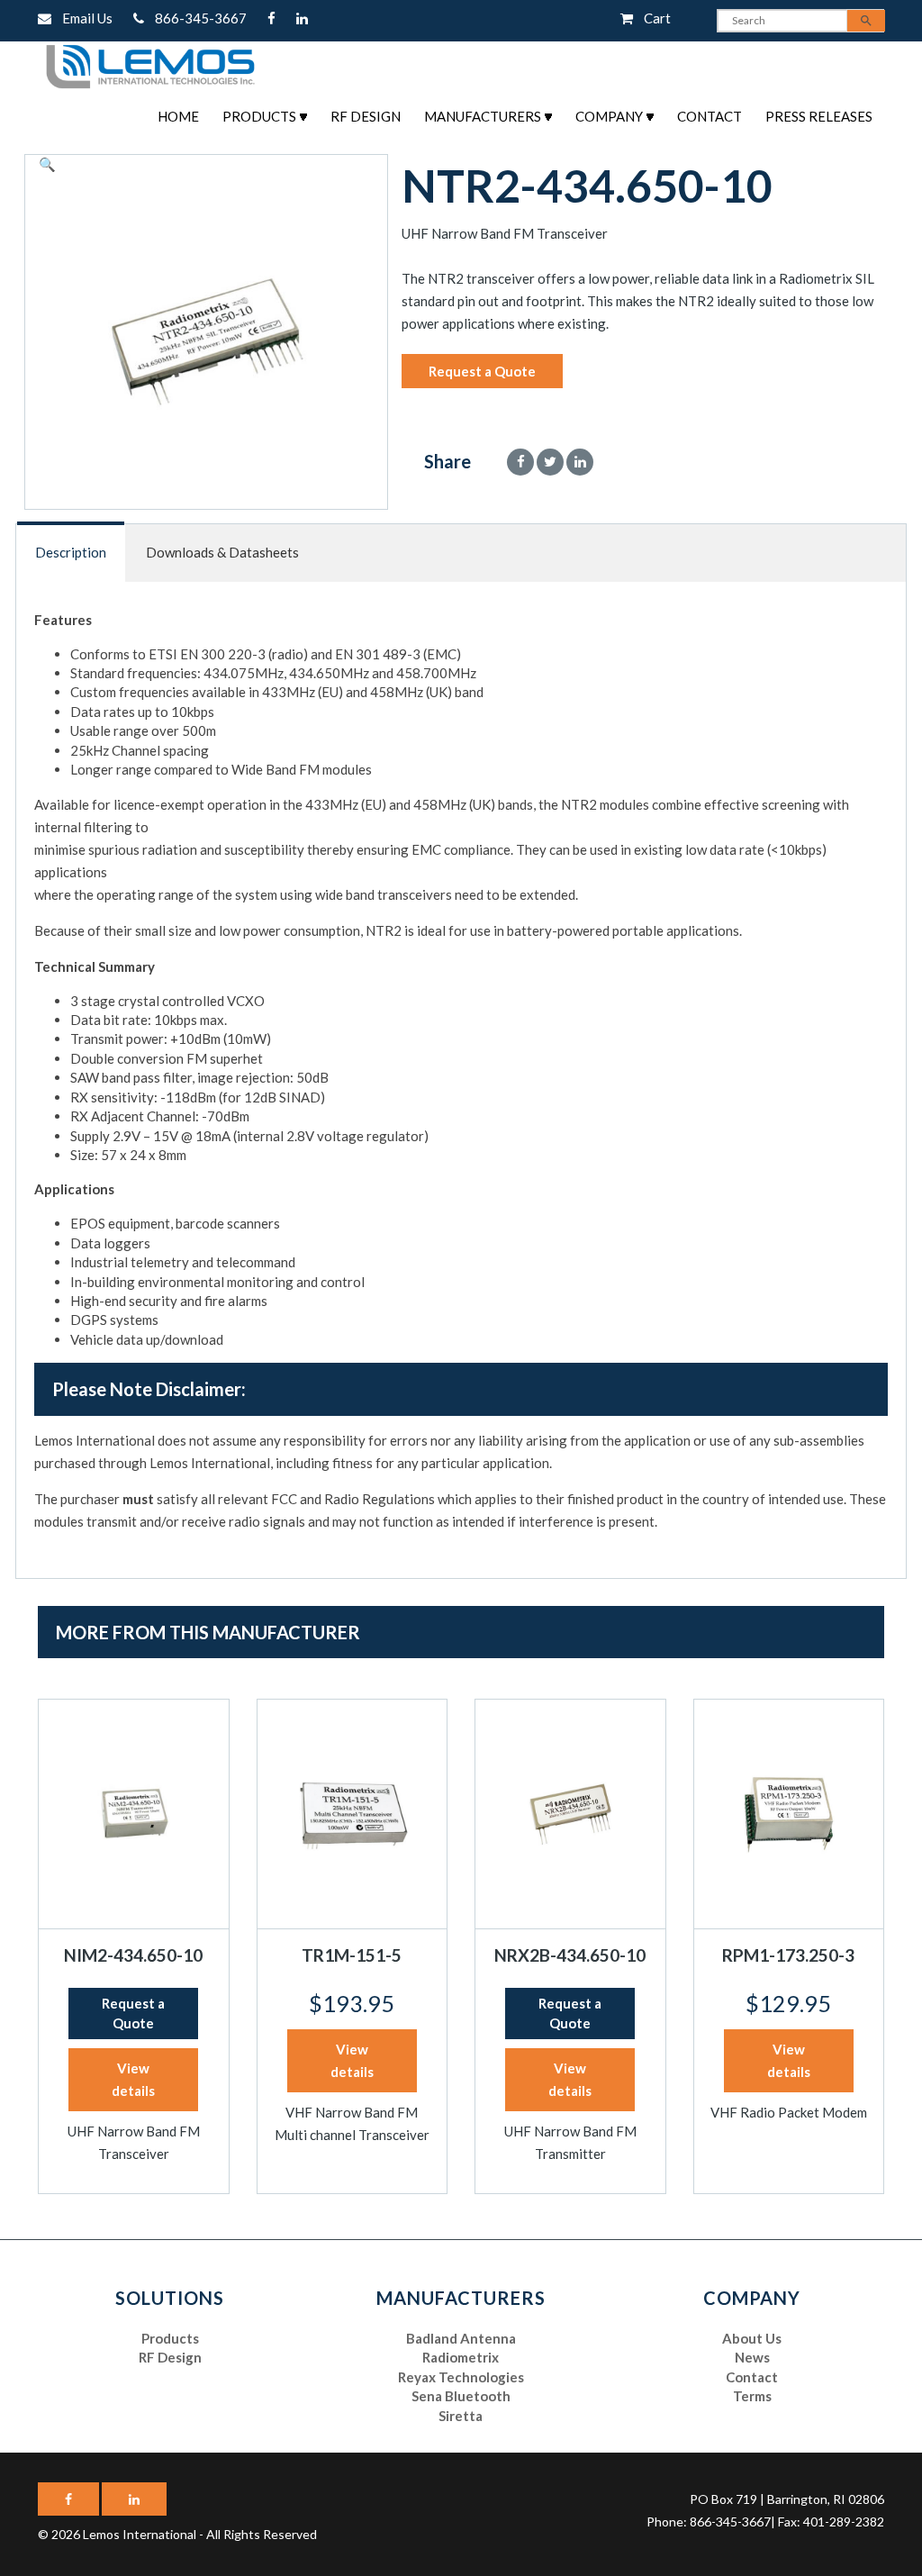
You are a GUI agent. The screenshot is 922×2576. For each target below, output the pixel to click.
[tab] (72, 553)
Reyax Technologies (461, 2377)
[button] (47, 164)
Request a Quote (482, 371)
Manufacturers (483, 116)
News (752, 2357)
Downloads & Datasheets (222, 552)
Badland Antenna (461, 2338)
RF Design (366, 116)
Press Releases (819, 116)
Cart (652, 18)
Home (178, 116)
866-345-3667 (197, 18)
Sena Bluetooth (461, 2396)
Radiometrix (461, 2357)
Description (71, 552)
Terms (752, 2396)
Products (259, 116)
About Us (752, 2338)
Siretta (461, 2416)
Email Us (83, 18)
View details (133, 2079)
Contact (710, 116)
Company (609, 116)
